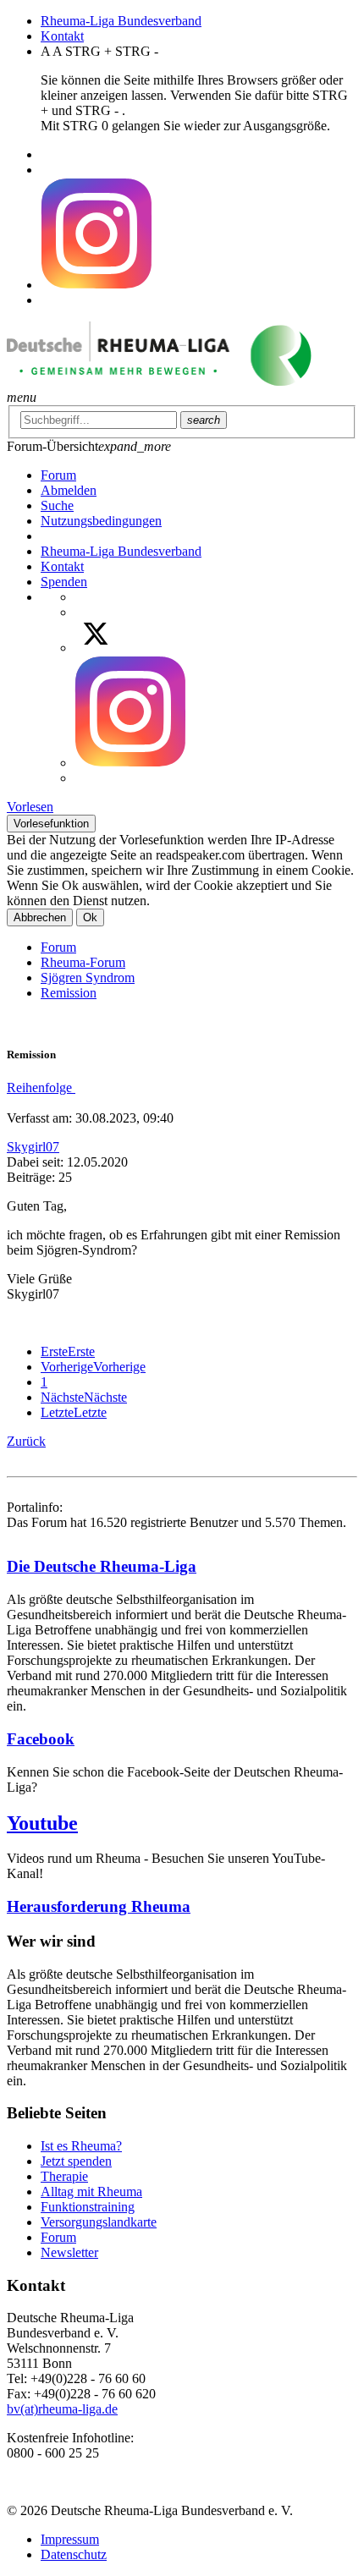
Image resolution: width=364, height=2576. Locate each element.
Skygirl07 (33, 1147)
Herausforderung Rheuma (99, 1906)
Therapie (64, 2176)
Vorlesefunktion (51, 824)
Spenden (64, 582)
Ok (90, 917)
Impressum (70, 2539)
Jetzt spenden (76, 2161)
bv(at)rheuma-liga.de (62, 2409)
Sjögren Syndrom (88, 978)
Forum (58, 947)
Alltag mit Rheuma (91, 2192)
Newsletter (69, 2252)
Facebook (41, 1739)
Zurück (26, 1441)
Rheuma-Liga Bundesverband (121, 21)
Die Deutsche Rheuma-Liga (102, 1566)
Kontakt (62, 36)
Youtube (42, 1823)
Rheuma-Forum (83, 962)
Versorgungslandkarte (99, 2222)
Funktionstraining (88, 2207)
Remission (69, 993)
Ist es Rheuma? (81, 2146)
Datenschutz (74, 2554)
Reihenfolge (41, 1088)
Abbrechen (40, 917)
